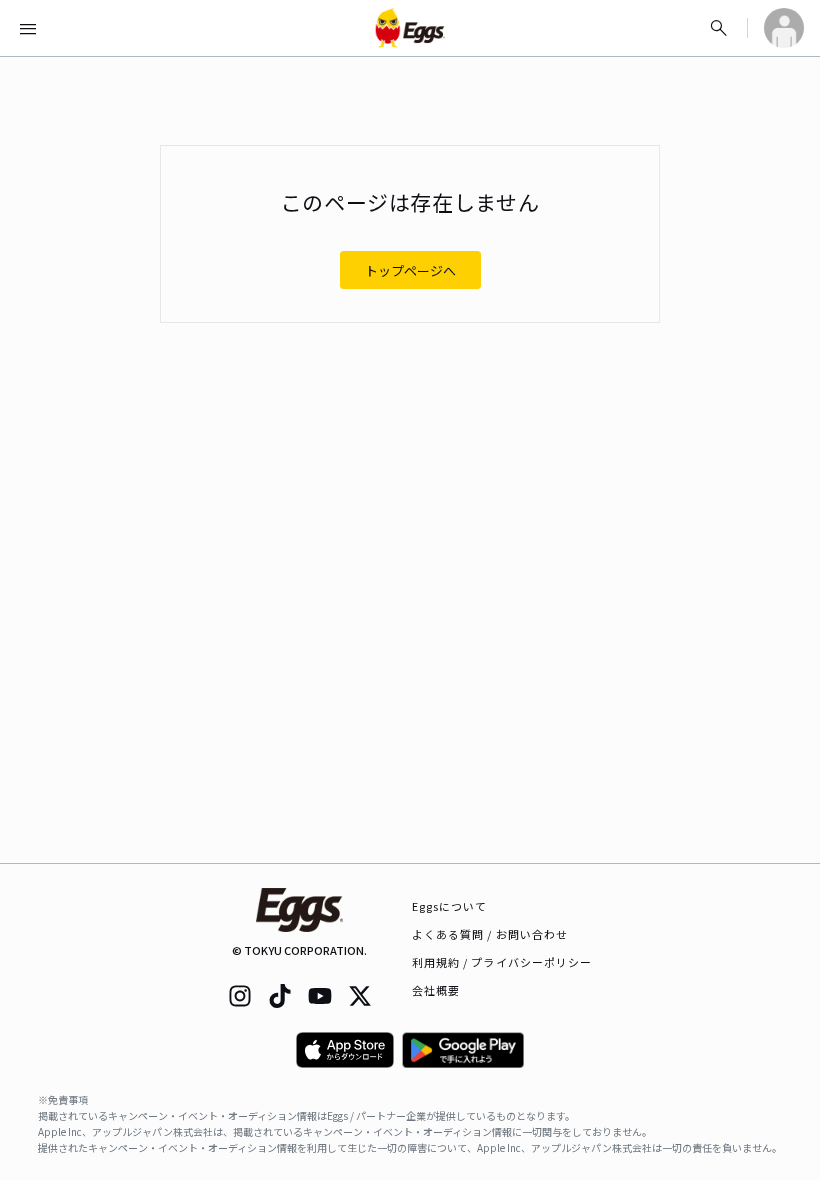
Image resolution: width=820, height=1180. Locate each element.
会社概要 (436, 990)
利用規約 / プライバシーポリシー (502, 962)
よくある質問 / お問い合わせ (490, 934)
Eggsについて (450, 906)
